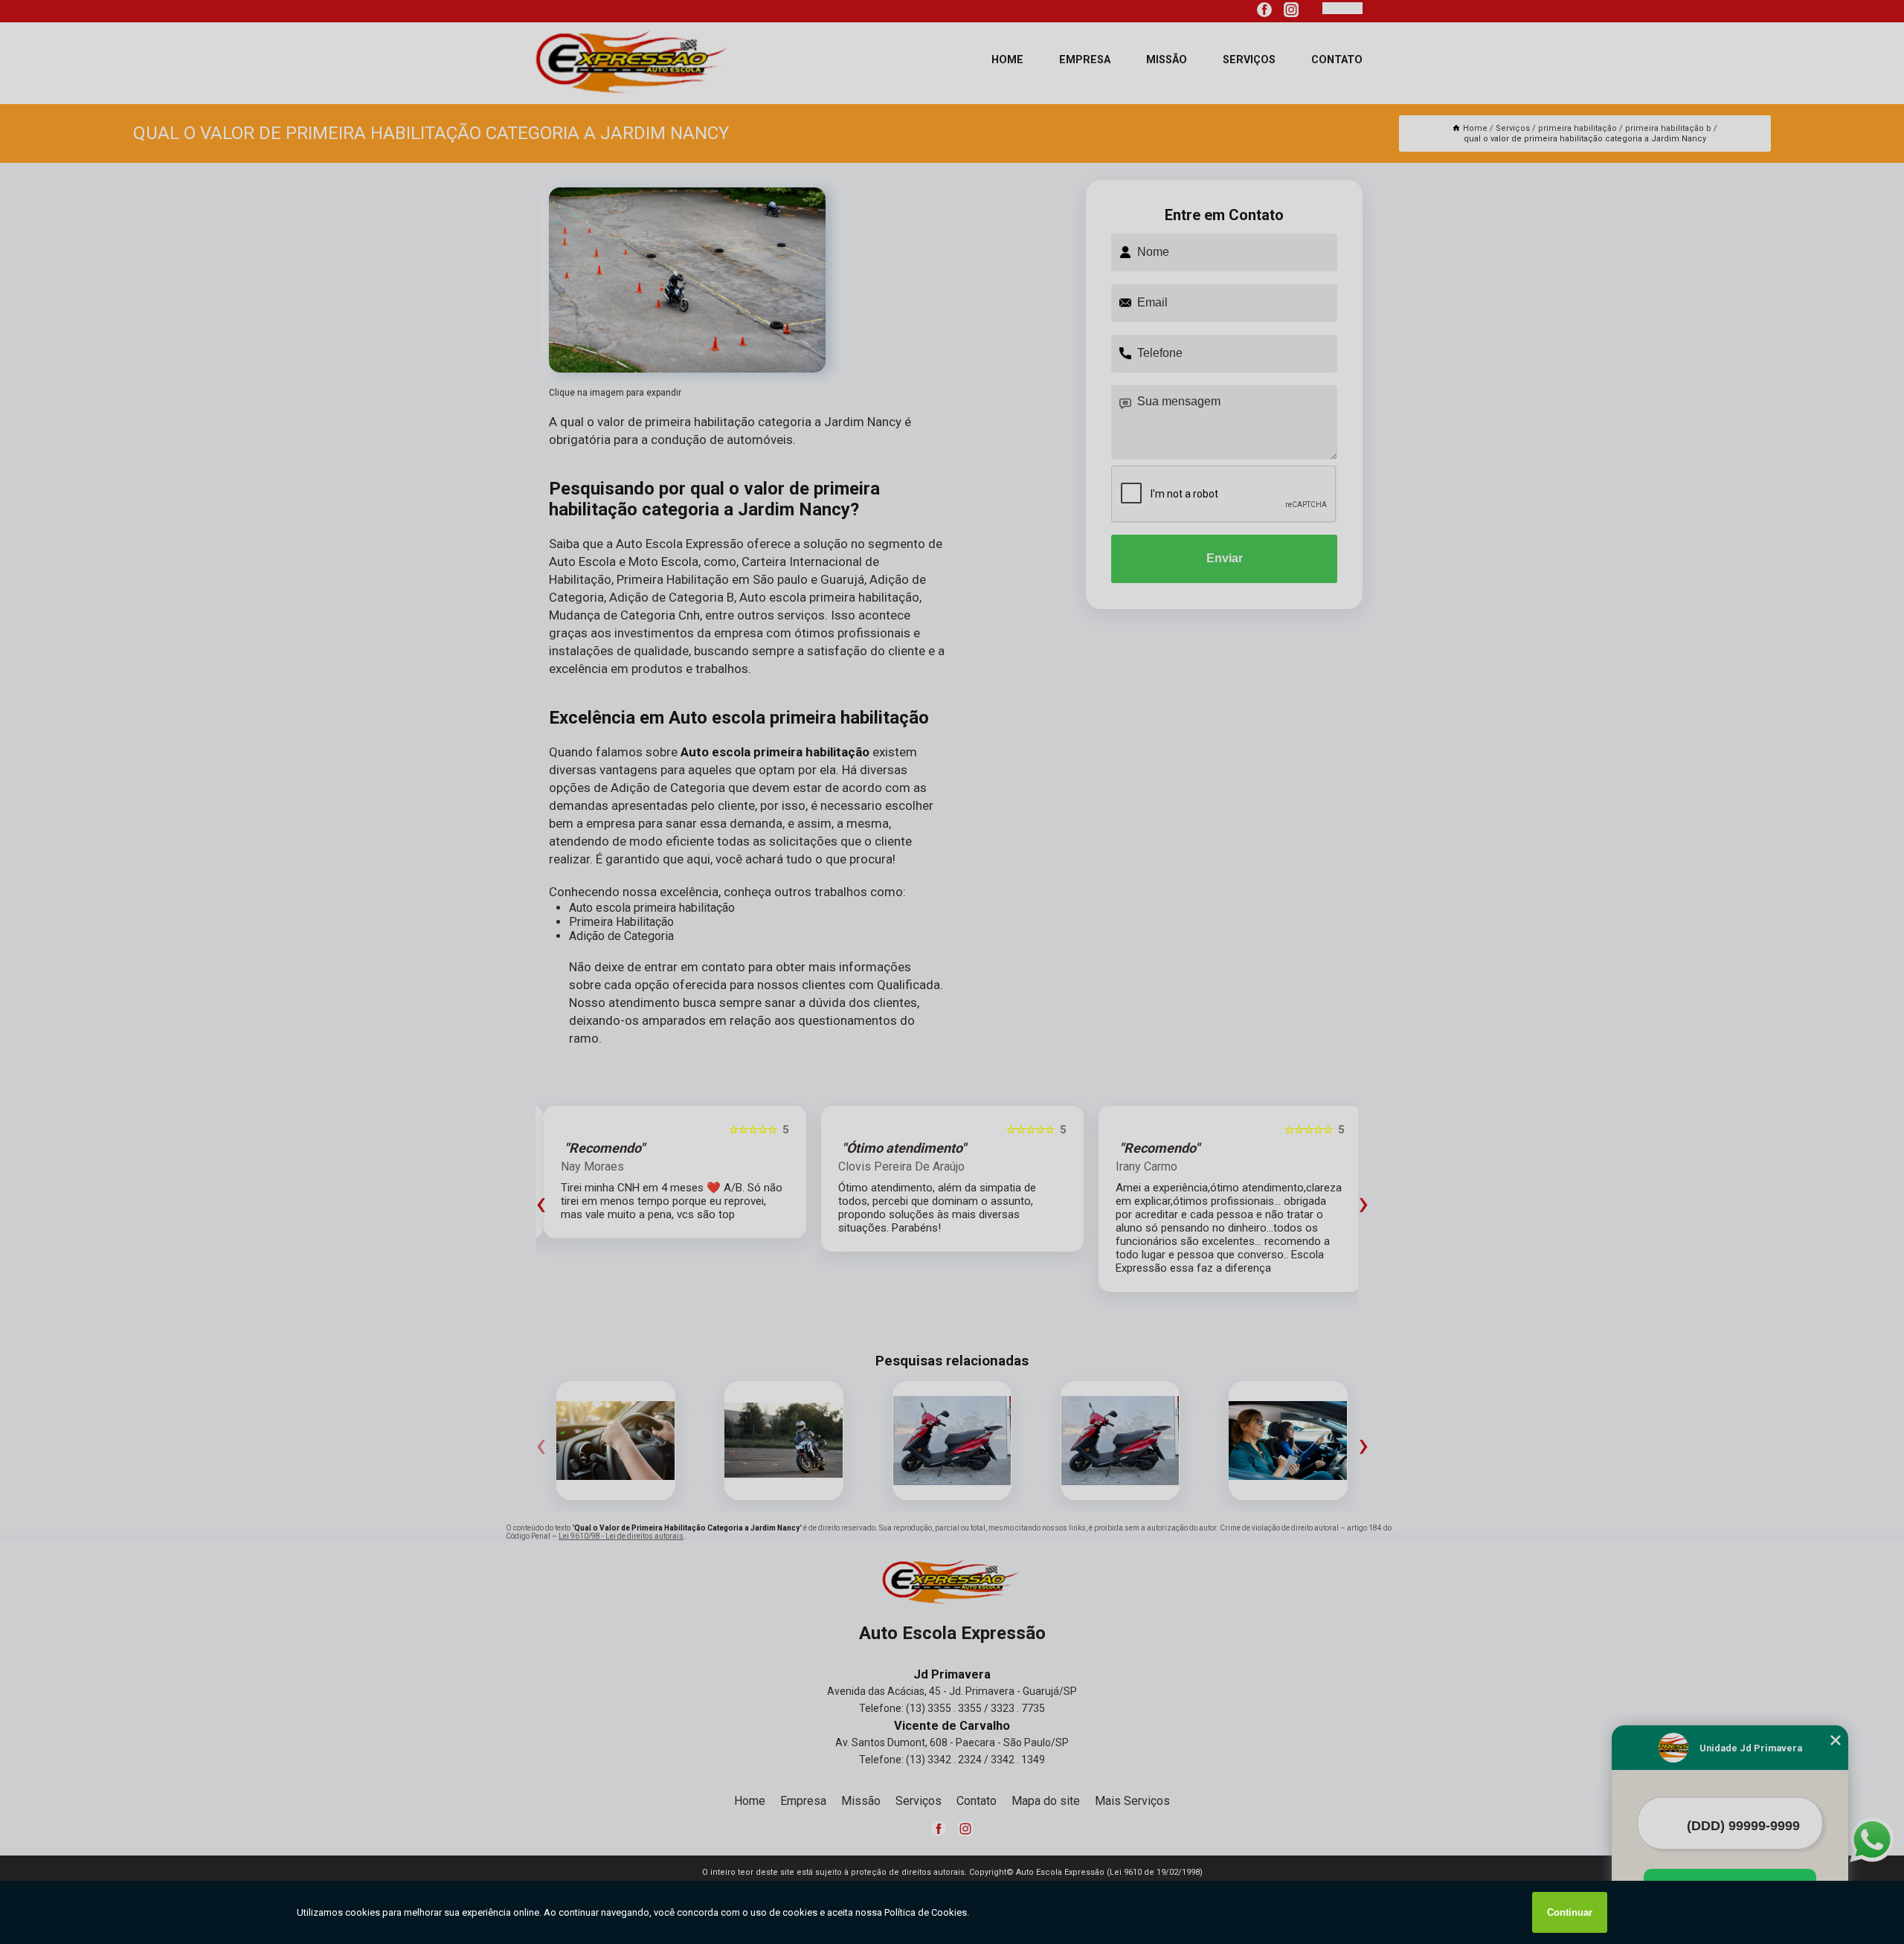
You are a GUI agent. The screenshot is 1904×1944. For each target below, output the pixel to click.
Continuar (1570, 1912)
